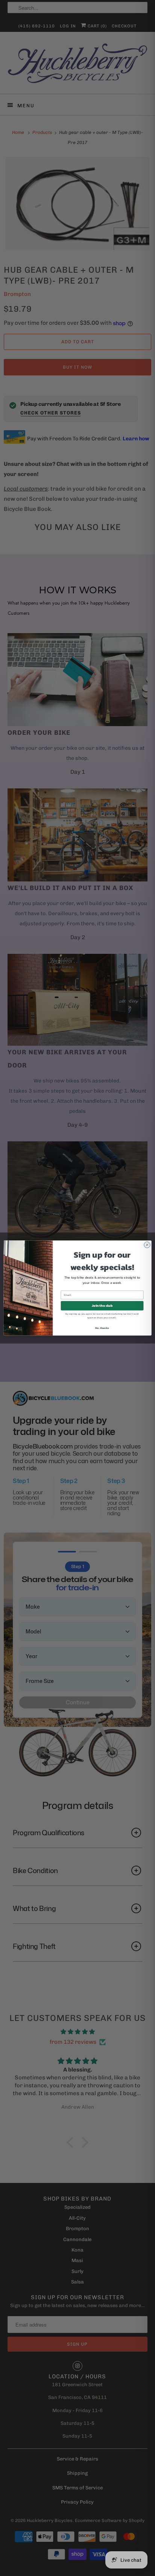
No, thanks (102, 1328)
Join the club (102, 1306)
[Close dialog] (147, 1245)
